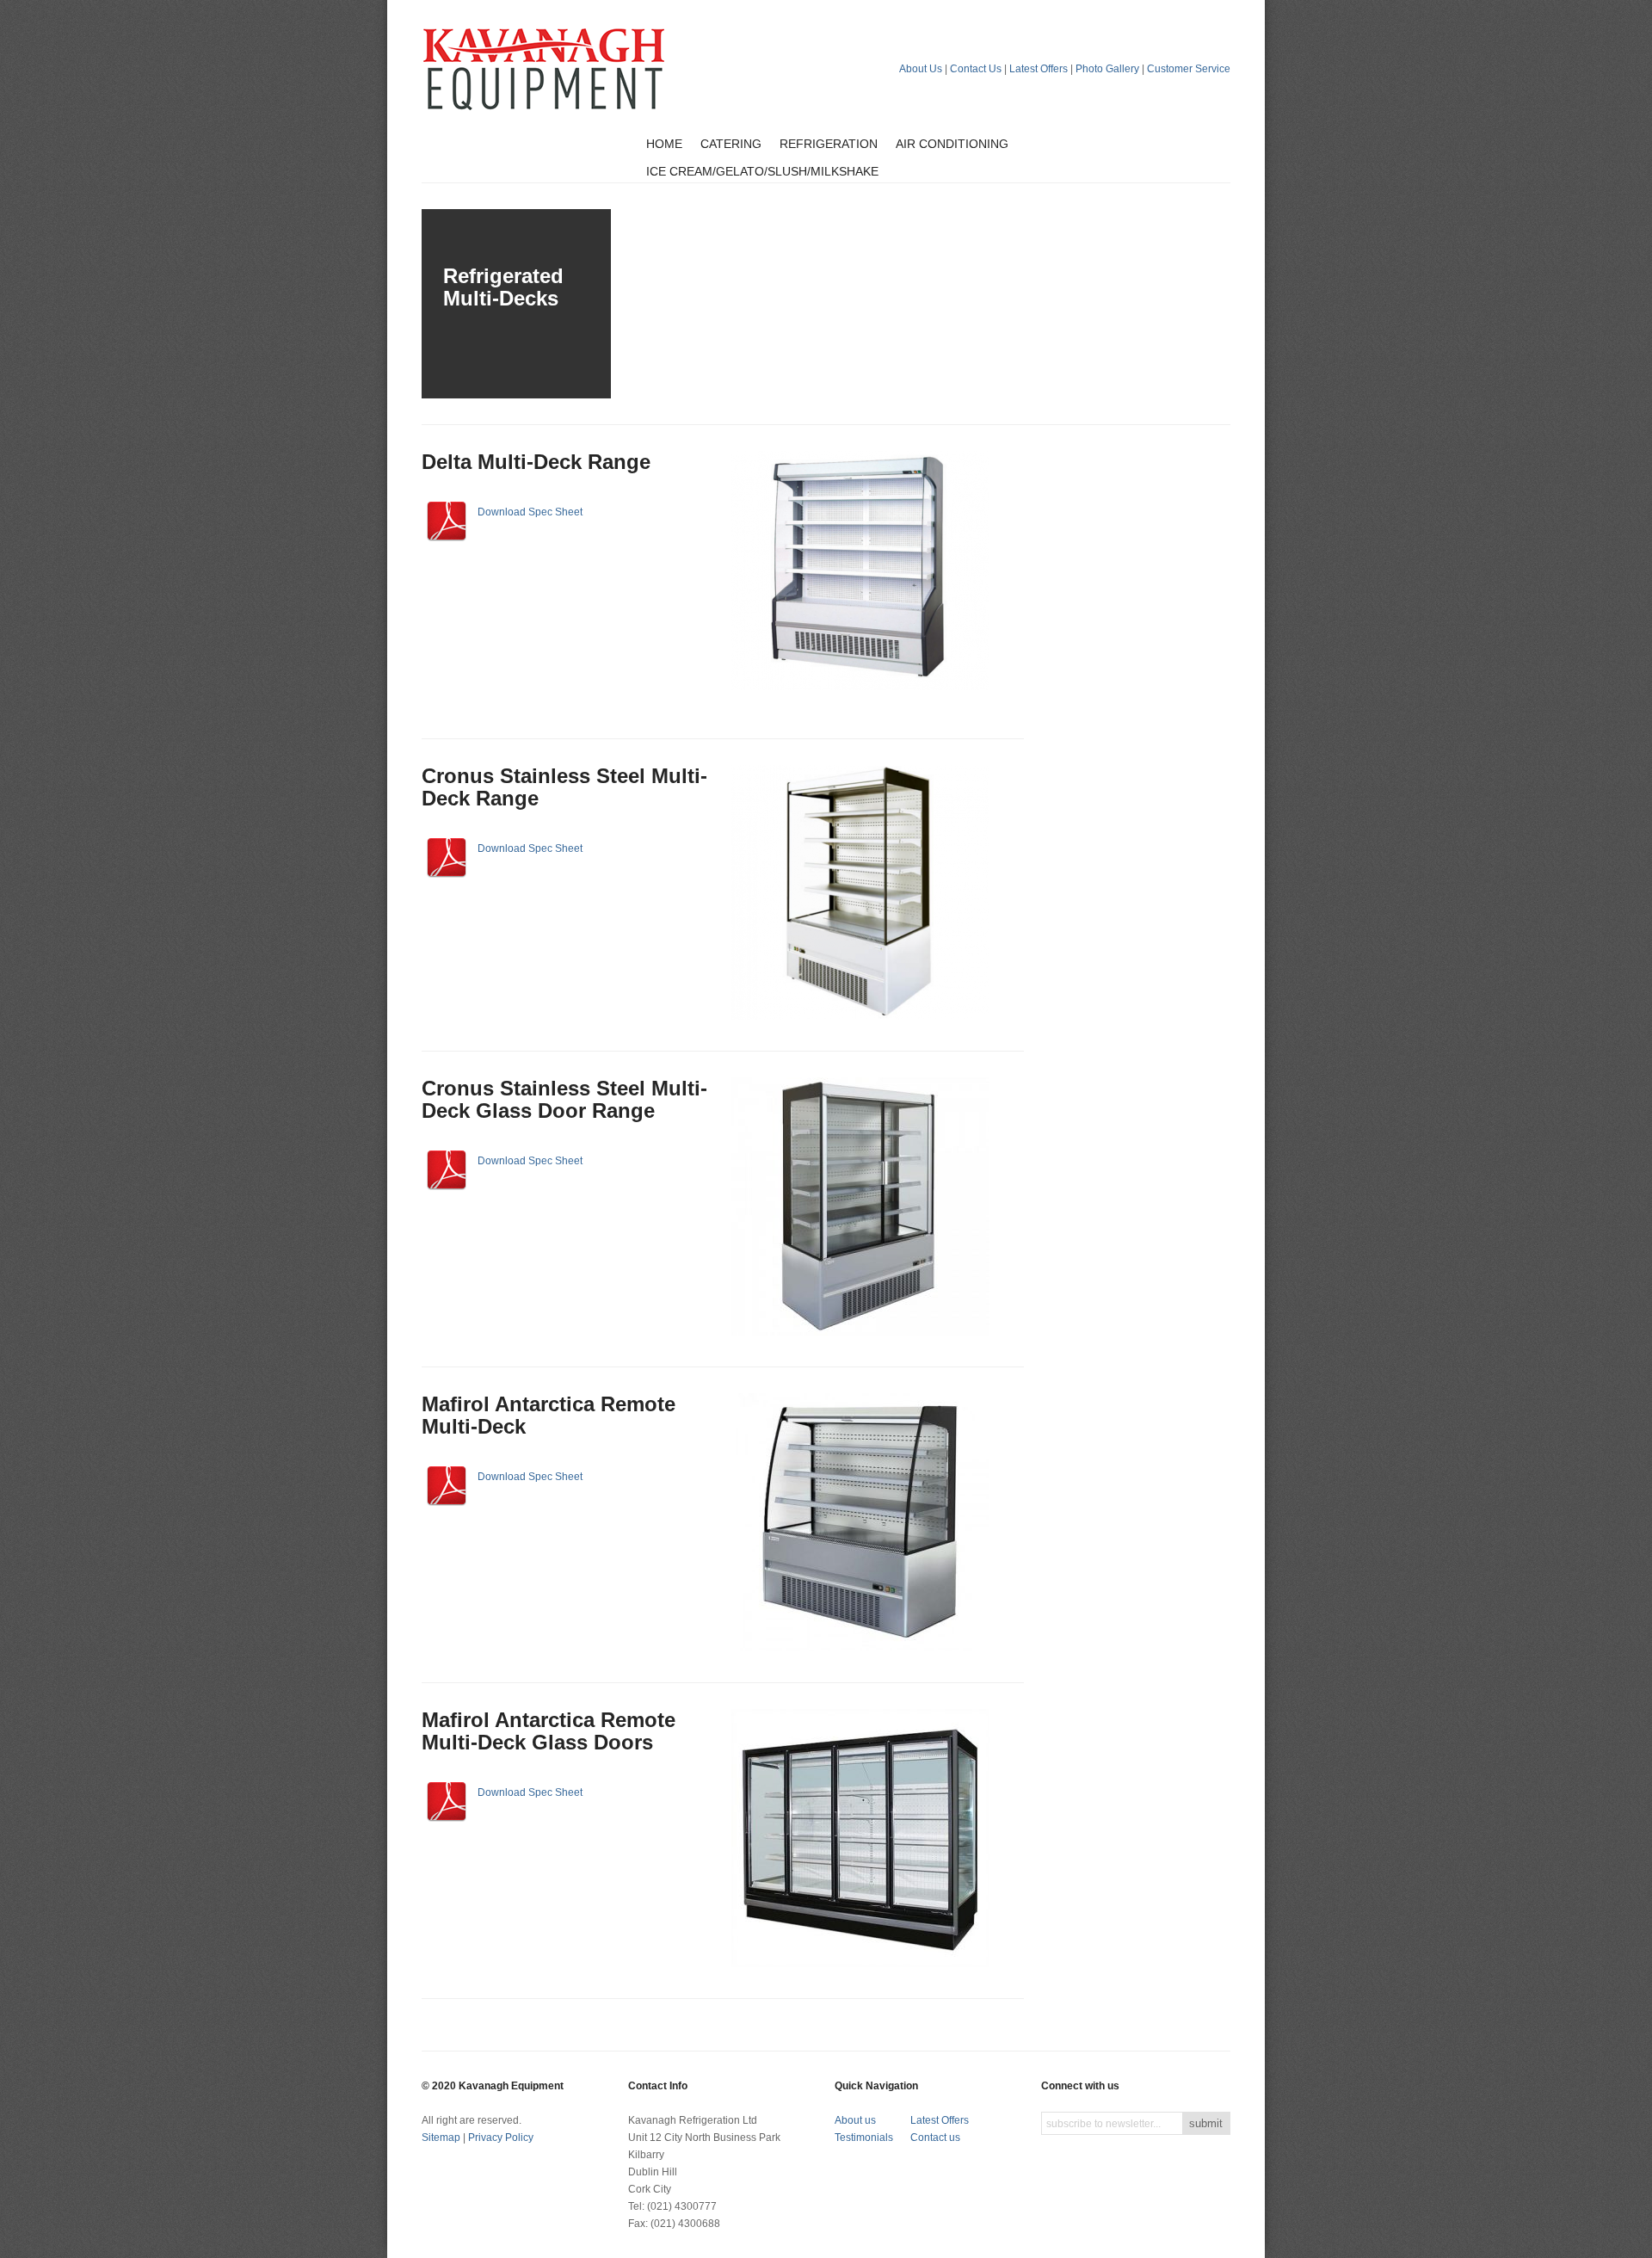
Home (664, 144)
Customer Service (1189, 69)
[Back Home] (544, 68)
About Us (921, 69)
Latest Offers (1039, 69)
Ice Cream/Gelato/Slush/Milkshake (762, 171)
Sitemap (441, 2138)
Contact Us (976, 69)
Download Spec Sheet (530, 512)
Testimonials (864, 2138)
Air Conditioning (952, 144)
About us (855, 2120)
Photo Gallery (1107, 69)
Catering (731, 144)
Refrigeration (829, 144)
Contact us (935, 2138)
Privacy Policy (501, 2138)
